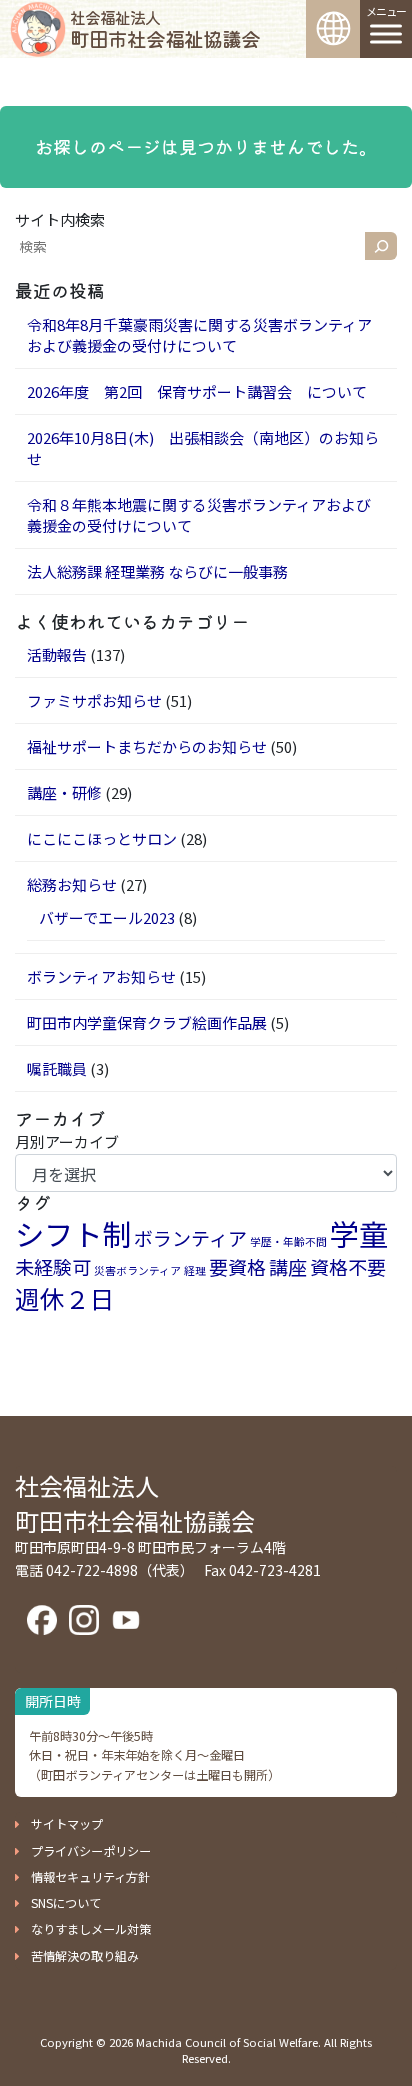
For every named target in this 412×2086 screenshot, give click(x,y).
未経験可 (53, 1266)
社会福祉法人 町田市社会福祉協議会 (135, 1503)
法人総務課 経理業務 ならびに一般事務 (157, 571)
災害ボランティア (137, 1270)
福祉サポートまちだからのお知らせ (147, 746)
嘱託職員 (57, 1068)
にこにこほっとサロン (102, 838)
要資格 (237, 1266)
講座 (288, 1266)
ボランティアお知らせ (101, 976)
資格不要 (348, 1266)
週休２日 (65, 1298)
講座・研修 (64, 792)
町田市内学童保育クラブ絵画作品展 (147, 1022)
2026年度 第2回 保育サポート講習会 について (197, 391)
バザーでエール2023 (107, 917)
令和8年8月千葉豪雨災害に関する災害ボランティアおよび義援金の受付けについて (199, 335)
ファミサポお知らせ (94, 700)
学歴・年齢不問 (288, 1241)
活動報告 (57, 654)
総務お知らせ (72, 884)
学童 (359, 1233)
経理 (195, 1270)
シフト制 (73, 1233)
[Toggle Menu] (386, 33)
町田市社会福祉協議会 (165, 29)
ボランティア (190, 1237)
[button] (59, 1824)
